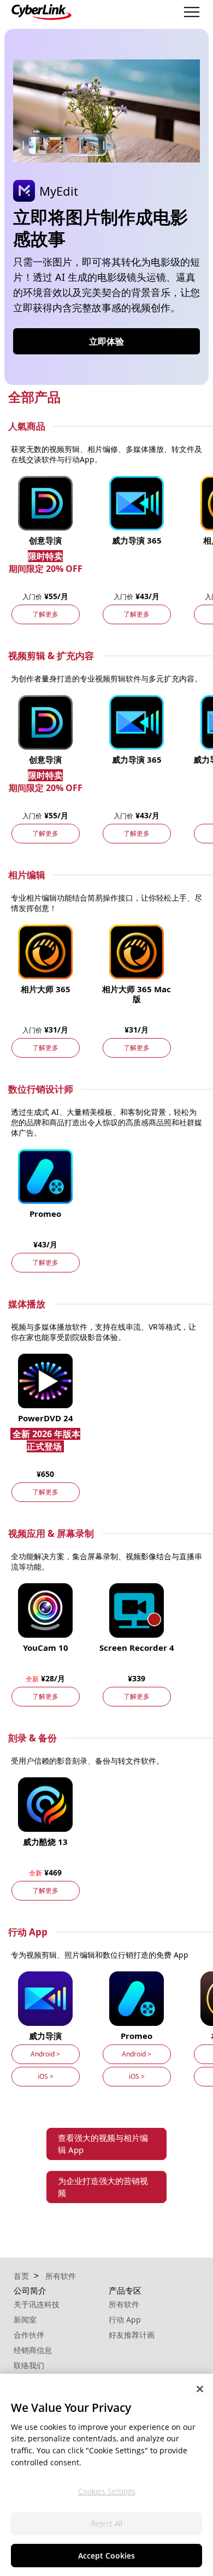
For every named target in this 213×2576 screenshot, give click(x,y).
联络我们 (29, 2365)
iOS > (46, 2076)
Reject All (107, 2523)
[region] (106, 2475)
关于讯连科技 (37, 2304)
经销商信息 (33, 2350)
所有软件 (124, 2304)
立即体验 (106, 341)
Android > (45, 2054)
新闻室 (25, 2319)
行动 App (125, 2319)
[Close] (200, 2389)
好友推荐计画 (132, 2335)
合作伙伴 (29, 2335)
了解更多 (45, 614)
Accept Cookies (106, 2556)
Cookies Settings (107, 2491)
